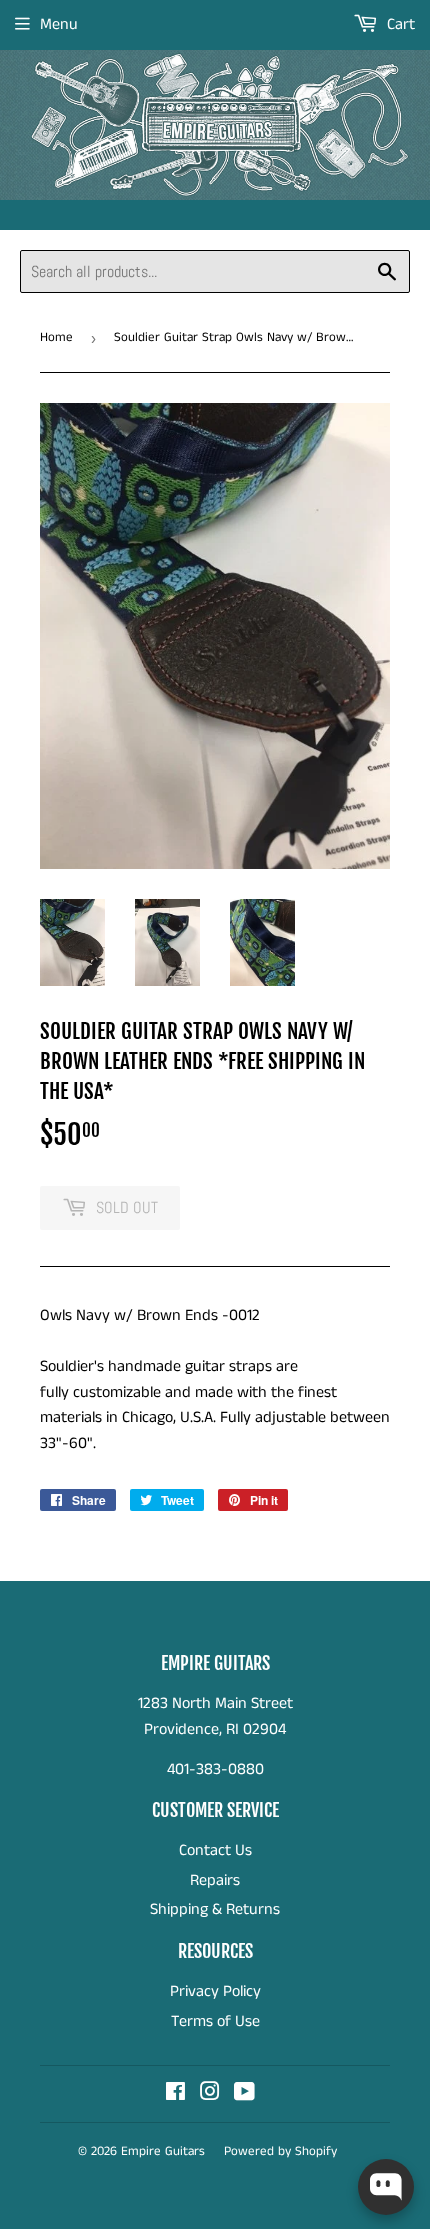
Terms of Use (215, 2021)
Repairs (215, 1880)
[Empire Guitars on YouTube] (244, 2094)
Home (56, 337)
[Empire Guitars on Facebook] (175, 2094)
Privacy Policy (215, 1991)
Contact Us (215, 1850)
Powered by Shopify (280, 2151)
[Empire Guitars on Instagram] (210, 2094)
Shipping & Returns (215, 1909)
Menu (59, 24)
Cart (399, 24)
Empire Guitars (163, 2151)
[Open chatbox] (386, 2187)
